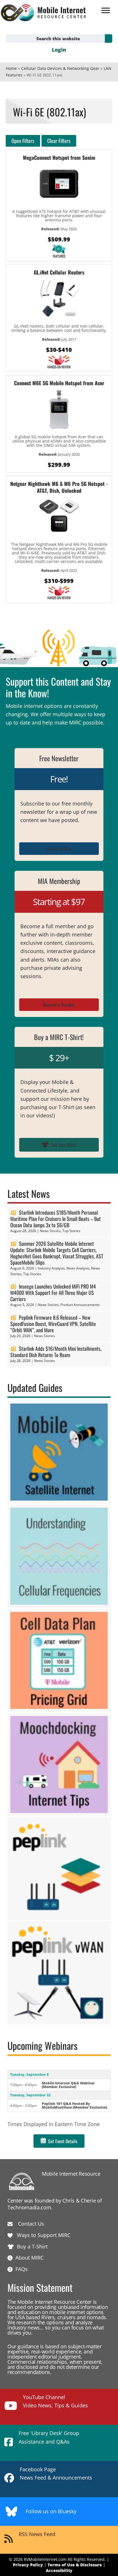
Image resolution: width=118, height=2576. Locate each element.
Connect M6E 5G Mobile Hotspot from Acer (59, 383)
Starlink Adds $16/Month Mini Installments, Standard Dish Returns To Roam (56, 1352)
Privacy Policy (28, 2565)
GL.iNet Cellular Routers (59, 272)
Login (59, 50)
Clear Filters (59, 141)
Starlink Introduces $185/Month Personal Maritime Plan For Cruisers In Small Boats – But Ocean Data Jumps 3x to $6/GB (56, 1219)
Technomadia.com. (30, 2207)
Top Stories (71, 1231)
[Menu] (106, 11)
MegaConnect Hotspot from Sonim (59, 158)
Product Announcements (80, 1305)
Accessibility (59, 2570)
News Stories (50, 1231)
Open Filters (23, 141)
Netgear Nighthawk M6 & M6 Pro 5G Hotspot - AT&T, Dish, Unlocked (59, 487)
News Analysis (78, 1268)
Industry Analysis (51, 1268)
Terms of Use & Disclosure (75, 2565)
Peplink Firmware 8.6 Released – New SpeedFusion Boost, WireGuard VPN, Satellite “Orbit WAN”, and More (53, 1324)
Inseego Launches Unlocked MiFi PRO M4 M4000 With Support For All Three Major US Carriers (53, 1293)
